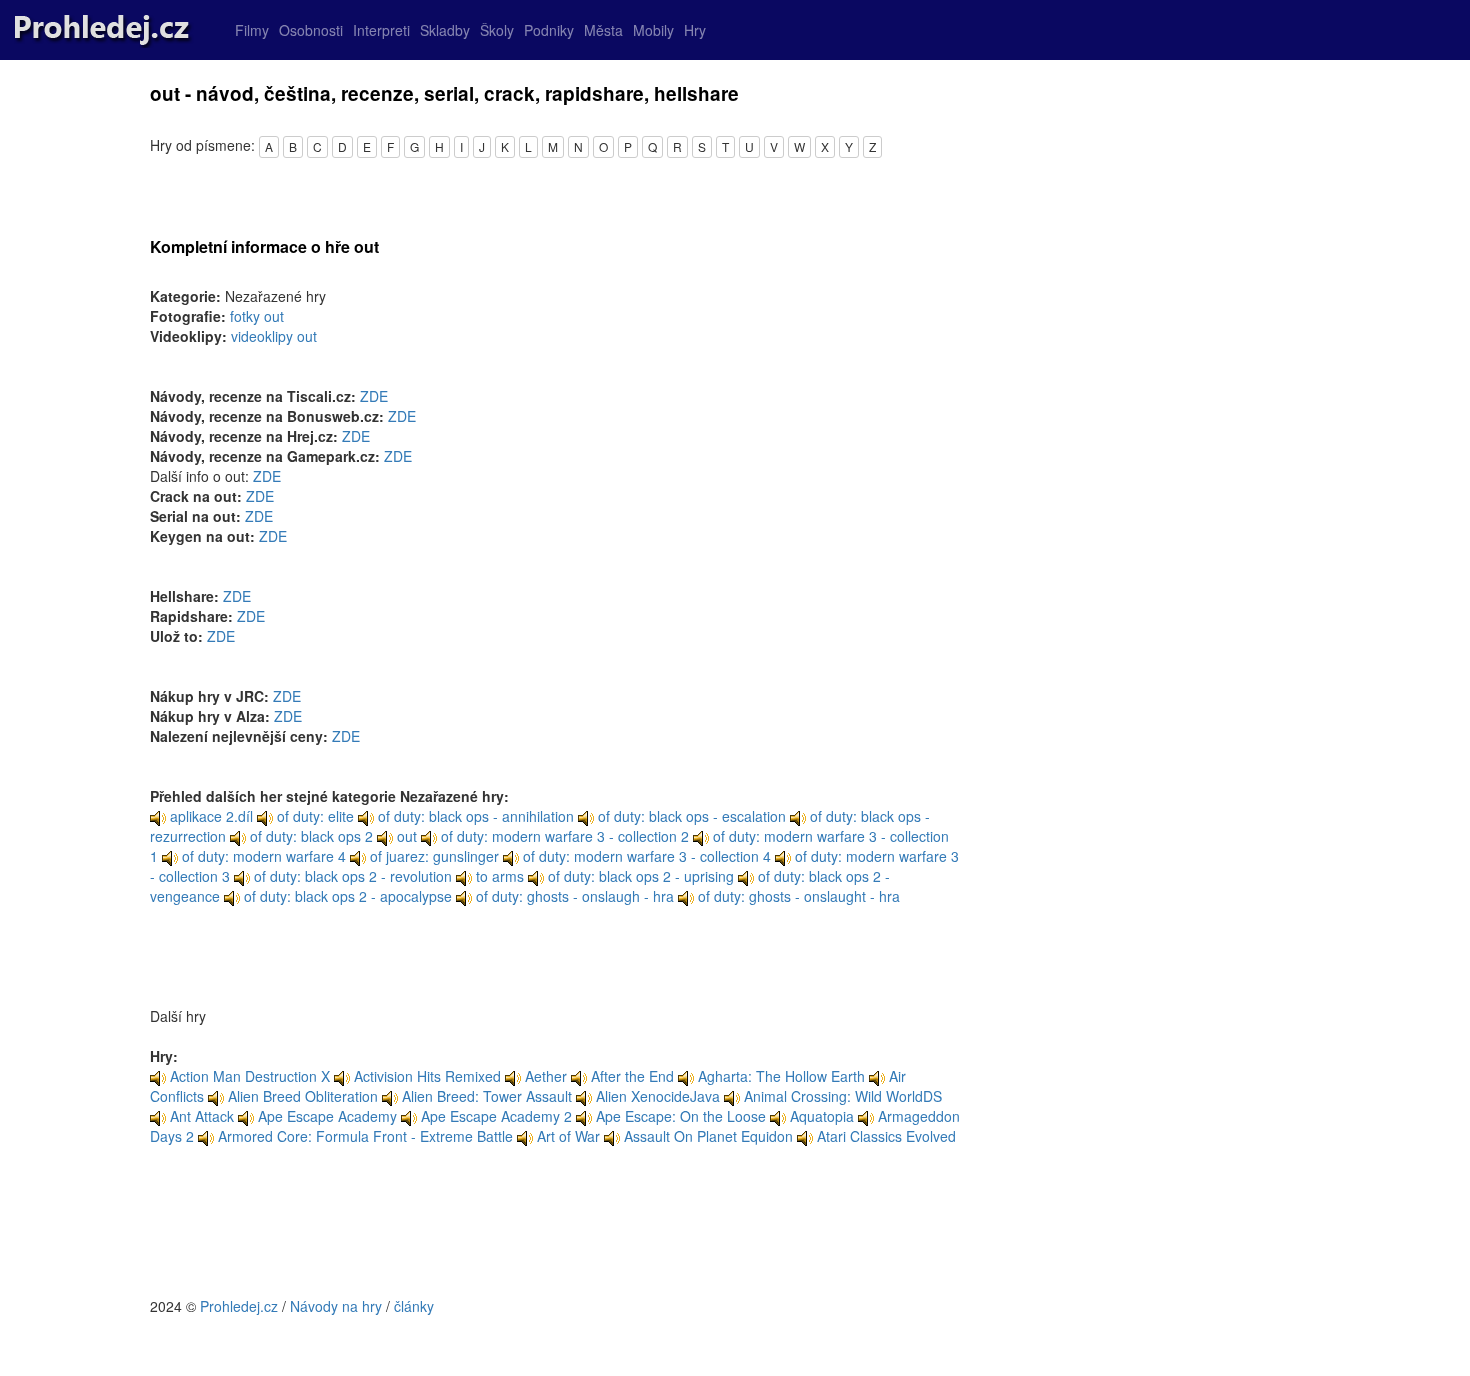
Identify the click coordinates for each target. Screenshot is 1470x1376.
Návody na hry (336, 1306)
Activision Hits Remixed (427, 1076)
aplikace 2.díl (209, 816)
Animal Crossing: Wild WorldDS (843, 1096)
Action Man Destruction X (250, 1076)
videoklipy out (274, 336)
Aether (546, 1076)
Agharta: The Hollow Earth (781, 1076)
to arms (498, 876)
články (414, 1306)
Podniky (549, 30)
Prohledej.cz (239, 1306)
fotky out (257, 316)
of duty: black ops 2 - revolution (351, 876)
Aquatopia (822, 1116)
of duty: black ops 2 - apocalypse (346, 896)
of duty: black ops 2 (309, 836)
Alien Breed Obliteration (303, 1096)
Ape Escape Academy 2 (496, 1116)
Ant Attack (202, 1116)
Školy (497, 30)
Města (603, 30)
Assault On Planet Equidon (708, 1136)
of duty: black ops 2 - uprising (639, 876)
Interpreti (381, 30)
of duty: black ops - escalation (690, 816)
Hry (695, 30)
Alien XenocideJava (658, 1096)
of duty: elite (313, 816)
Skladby (445, 30)
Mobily (653, 30)
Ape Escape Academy (327, 1116)
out (405, 836)
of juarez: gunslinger (432, 856)
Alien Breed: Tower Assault (487, 1096)
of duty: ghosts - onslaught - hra (797, 896)
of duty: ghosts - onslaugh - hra (573, 896)
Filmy (252, 30)
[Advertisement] (555, 1231)
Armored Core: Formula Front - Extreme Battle (365, 1136)
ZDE (374, 396)
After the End (632, 1076)
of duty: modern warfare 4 (262, 856)
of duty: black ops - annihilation (474, 816)
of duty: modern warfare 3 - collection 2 (563, 836)
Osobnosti (311, 30)
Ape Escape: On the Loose (681, 1116)
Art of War (568, 1136)
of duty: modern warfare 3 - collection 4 (645, 856)
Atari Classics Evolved (886, 1136)
